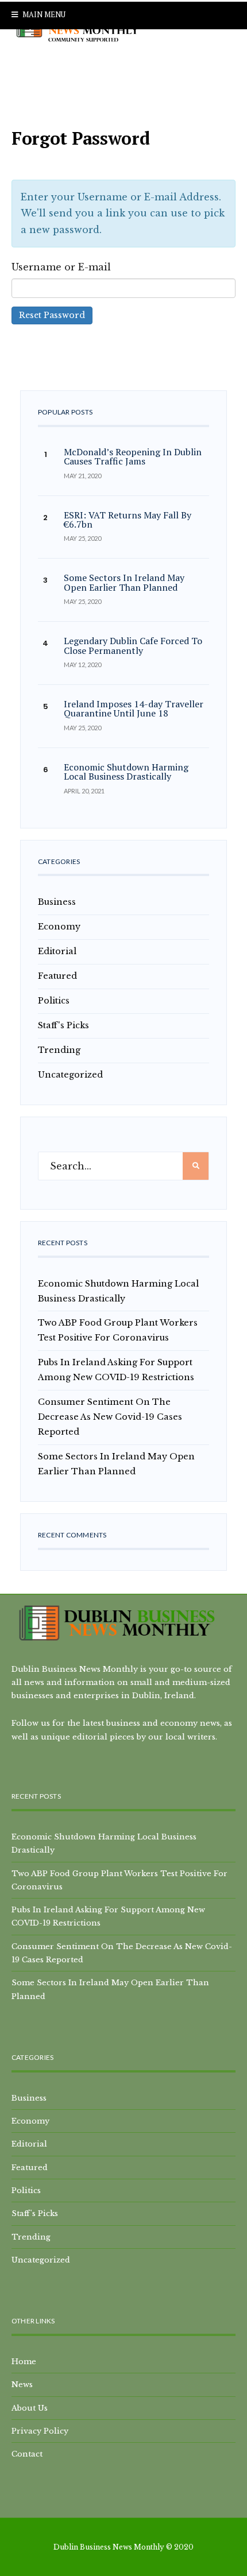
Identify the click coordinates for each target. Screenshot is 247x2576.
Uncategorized (70, 1075)
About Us (30, 2408)
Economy (59, 927)
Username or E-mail (61, 267)
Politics (54, 1001)
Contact (27, 2454)
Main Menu (43, 14)
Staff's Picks (63, 1025)
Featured (57, 976)
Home (24, 2361)
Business (57, 902)
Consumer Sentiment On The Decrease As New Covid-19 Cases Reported (110, 1417)
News (22, 2384)
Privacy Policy (40, 2431)
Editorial (57, 951)
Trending (59, 1050)
